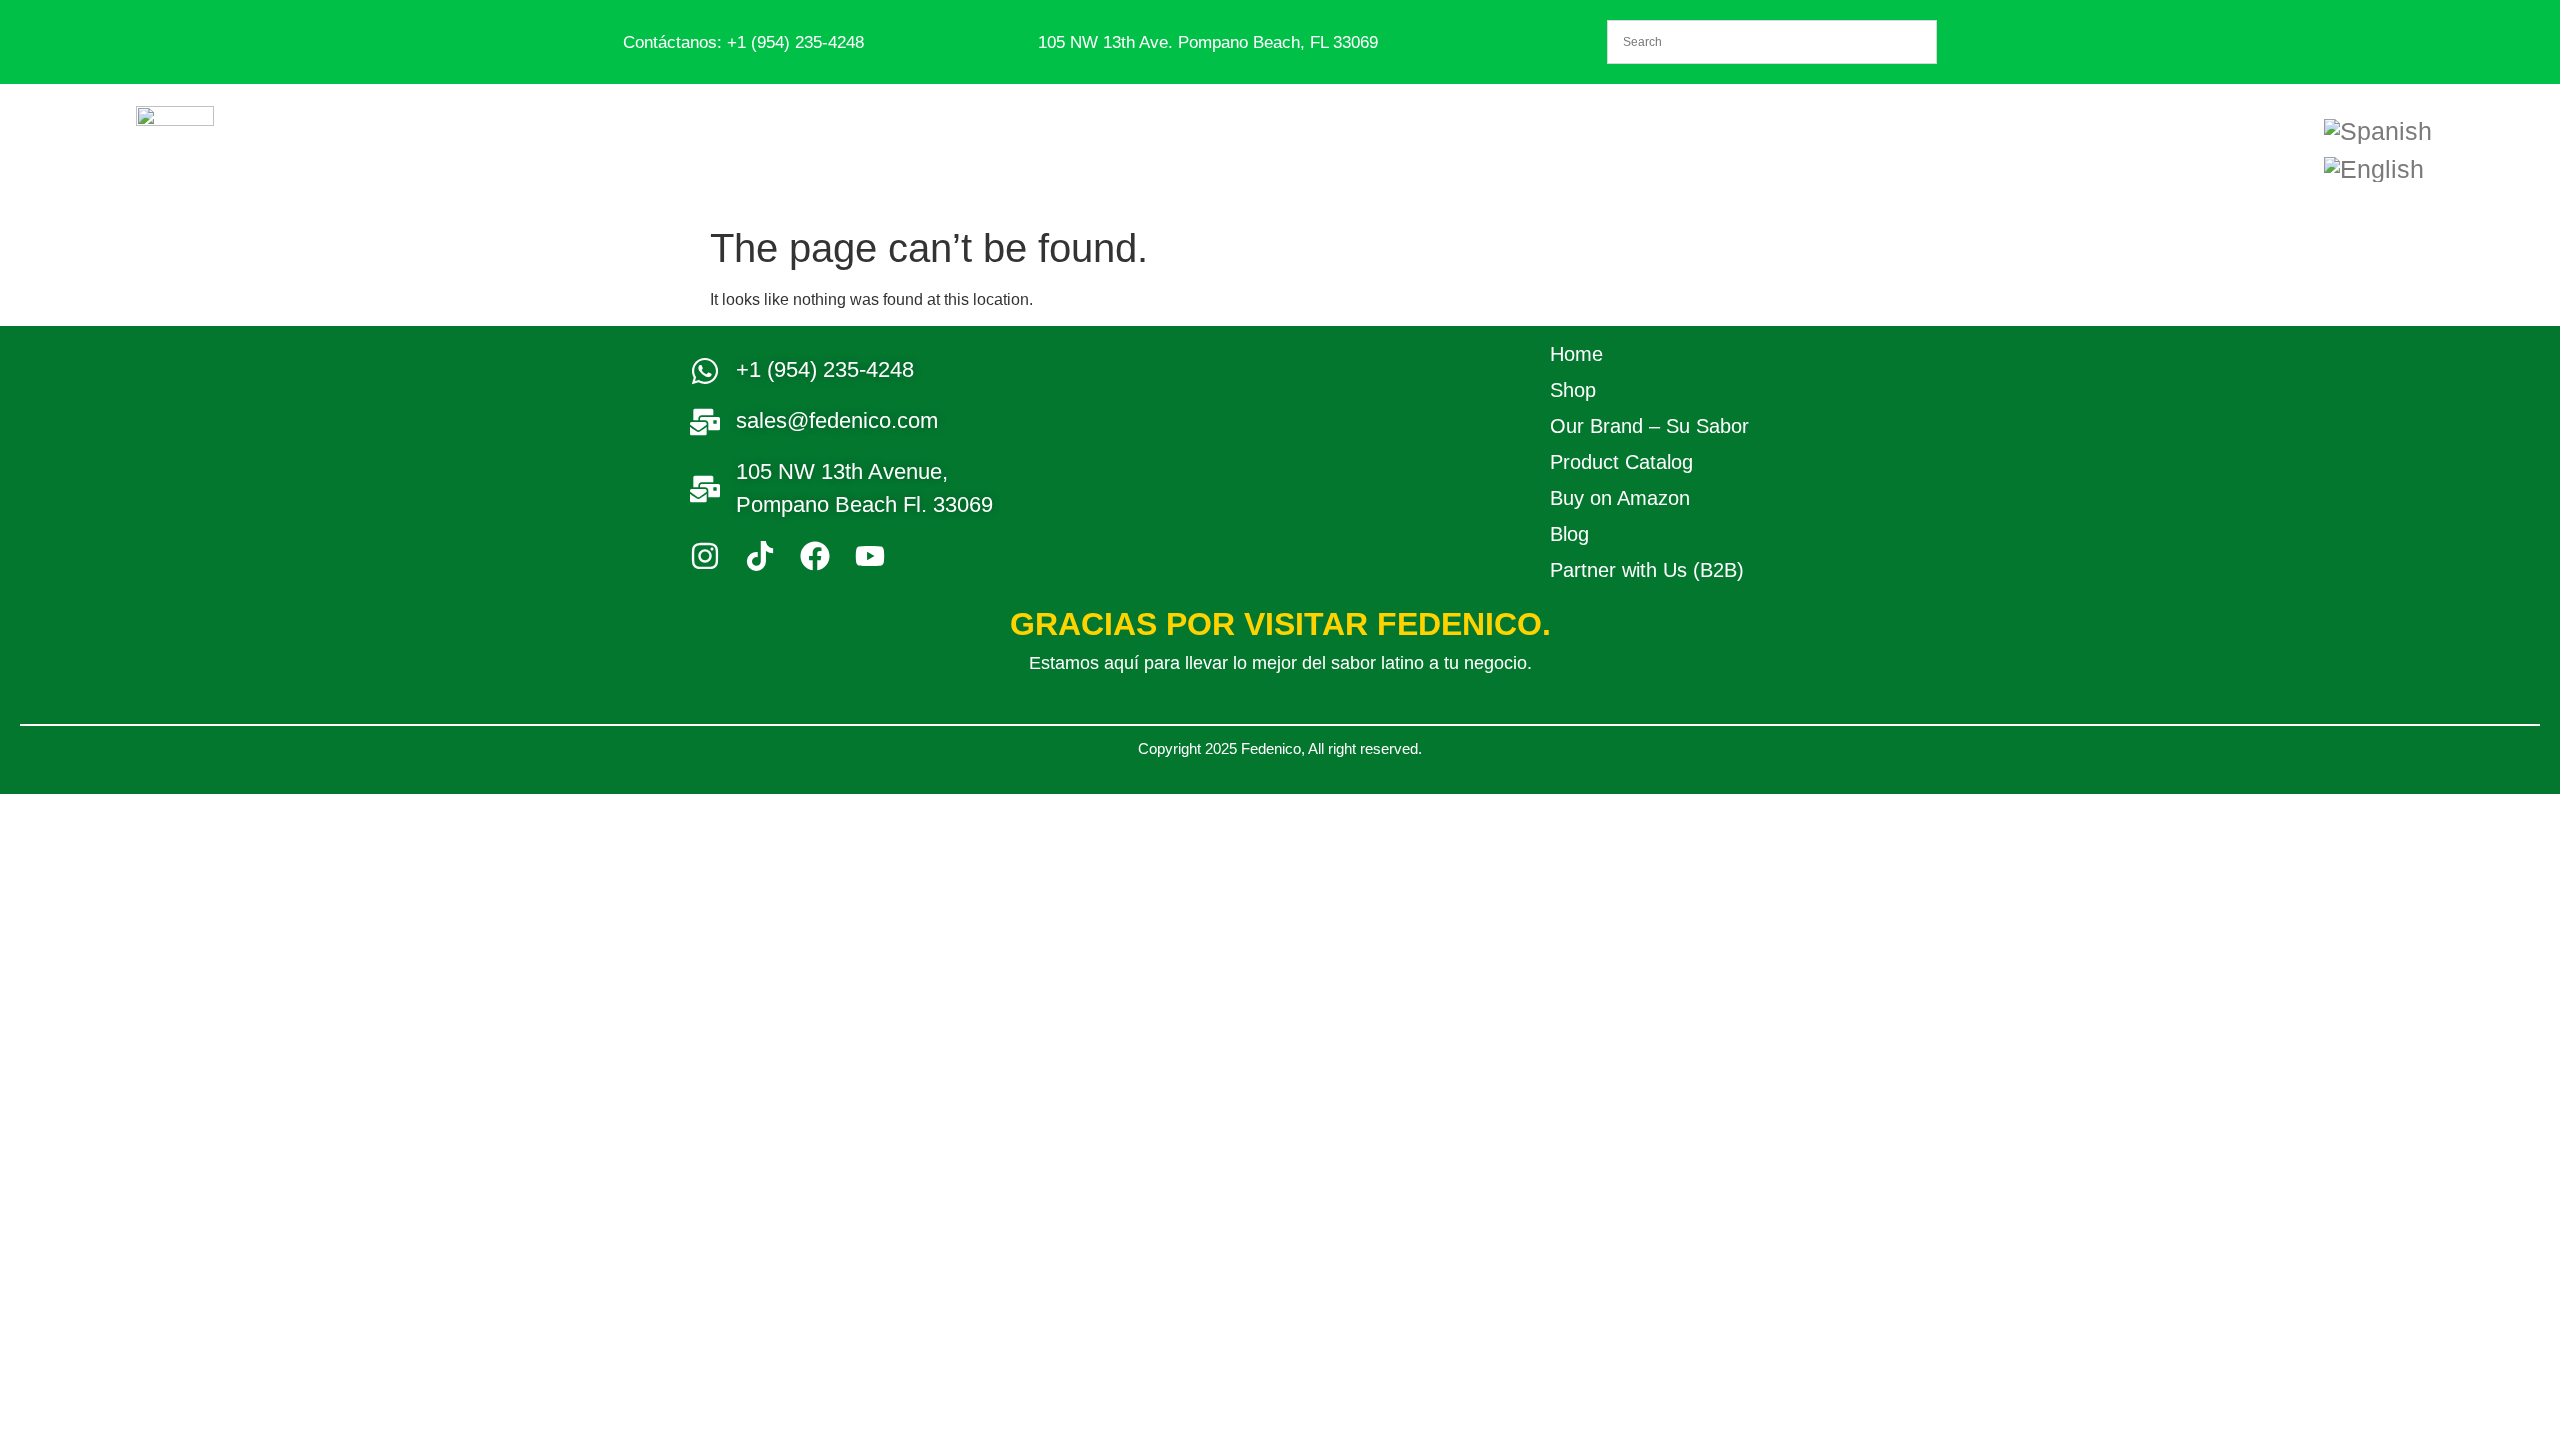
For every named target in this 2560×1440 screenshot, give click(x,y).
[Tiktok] (760, 556)
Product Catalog (1621, 462)
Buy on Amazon (1620, 498)
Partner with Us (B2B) (1647, 570)
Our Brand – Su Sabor (1649, 426)
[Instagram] (705, 556)
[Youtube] (870, 556)
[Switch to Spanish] (2378, 131)
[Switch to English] (2374, 169)
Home (1576, 354)
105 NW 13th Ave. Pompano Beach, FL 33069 (1208, 42)
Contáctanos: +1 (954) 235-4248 (743, 42)
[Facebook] (815, 556)
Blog (1569, 534)
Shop (1573, 390)
